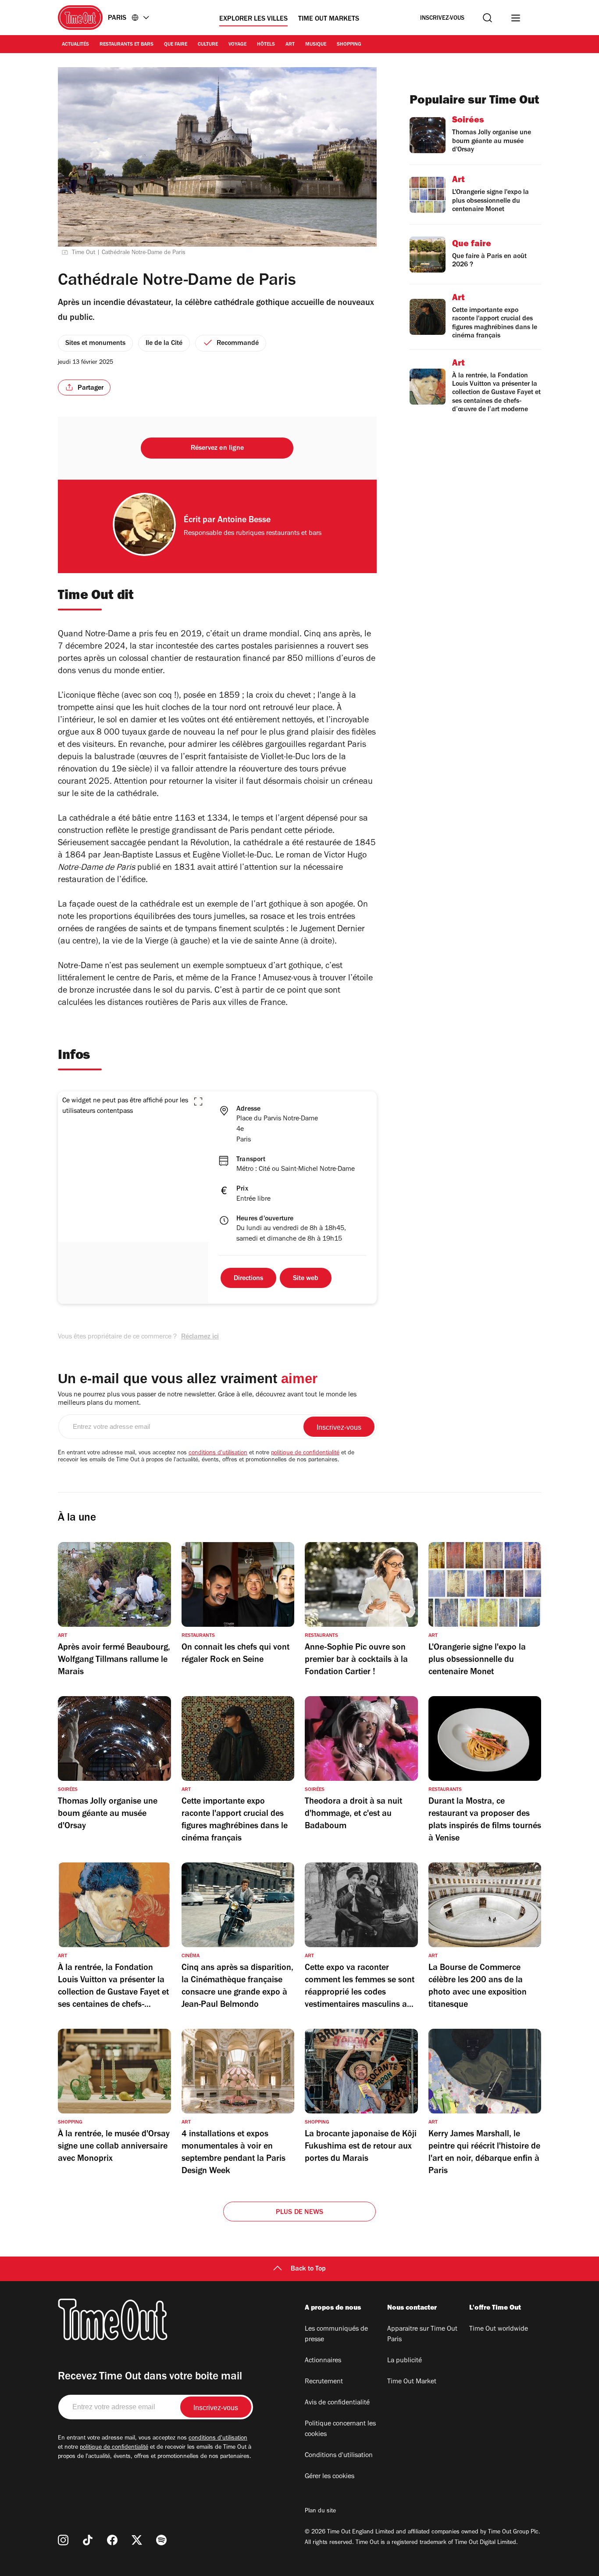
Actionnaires (323, 2361)
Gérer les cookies (330, 2477)
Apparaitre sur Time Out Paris (422, 2335)
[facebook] (112, 2540)
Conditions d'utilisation (339, 2456)
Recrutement (324, 2382)
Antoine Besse (244, 521)
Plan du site (320, 2511)
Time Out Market (412, 2382)
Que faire (176, 45)
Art (290, 45)
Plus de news (299, 2213)
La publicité (405, 2361)
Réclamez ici (200, 1337)
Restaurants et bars (127, 45)
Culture (208, 45)
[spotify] (161, 2540)
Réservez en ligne (217, 448)
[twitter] (137, 2540)
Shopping (349, 45)
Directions (248, 1279)
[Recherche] (487, 18)
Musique (316, 45)
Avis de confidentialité (337, 2403)
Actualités (75, 45)
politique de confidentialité (305, 1453)
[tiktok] (88, 2540)
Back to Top (308, 2269)
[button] (198, 1101)
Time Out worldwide (499, 2329)
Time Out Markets (329, 19)
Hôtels (266, 45)
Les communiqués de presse (336, 2335)
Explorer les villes (253, 19)
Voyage (237, 45)
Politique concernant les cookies (340, 2429)
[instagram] (63, 2540)
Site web (306, 1279)
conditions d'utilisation (218, 1453)
